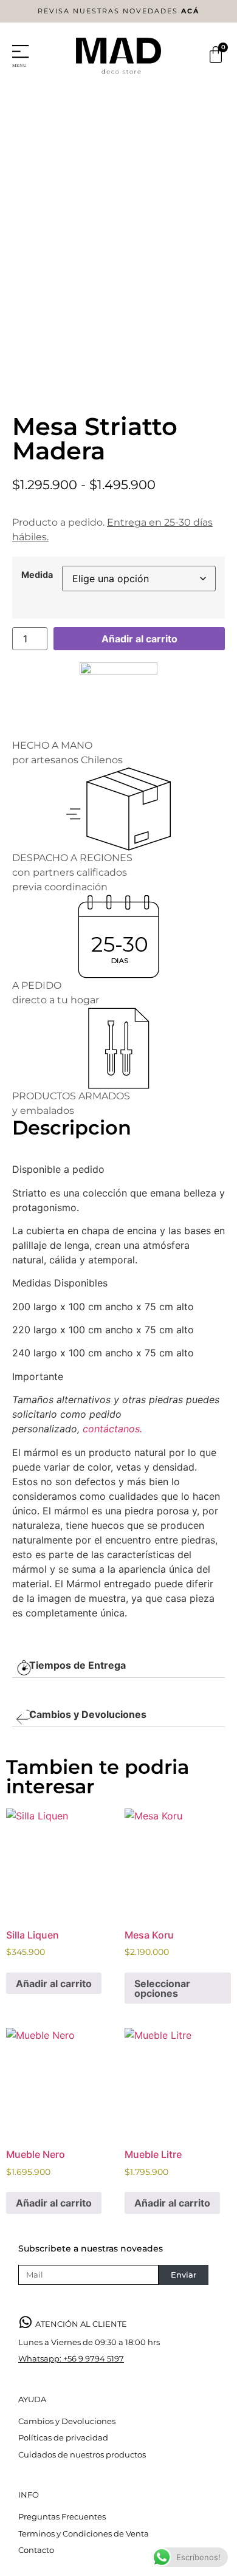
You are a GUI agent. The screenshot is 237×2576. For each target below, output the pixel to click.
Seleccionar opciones (162, 1988)
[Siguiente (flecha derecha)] (216, 1288)
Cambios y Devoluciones (88, 1714)
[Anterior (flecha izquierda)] (21, 1288)
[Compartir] (170, 13)
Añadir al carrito (139, 639)
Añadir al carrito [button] (54, 1984)
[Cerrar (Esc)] (197, 13)
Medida (37, 575)
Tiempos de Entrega (77, 1665)
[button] (118, 1665)
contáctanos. (112, 1429)
